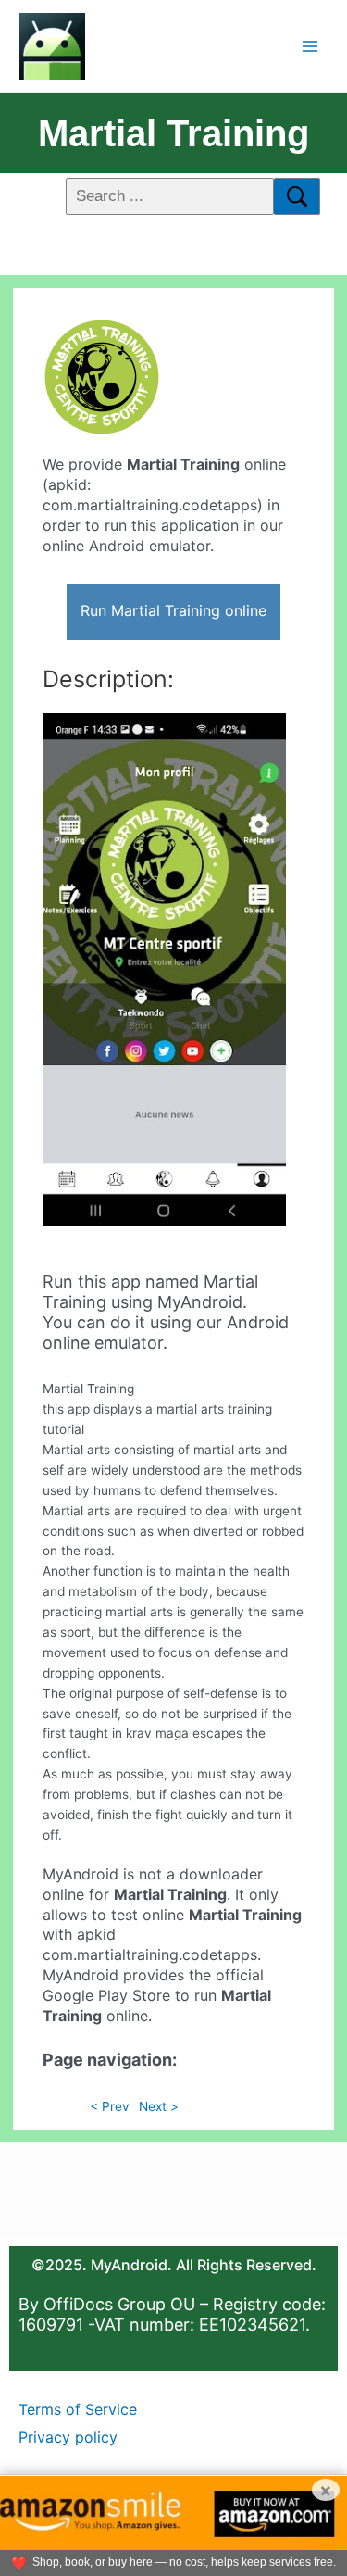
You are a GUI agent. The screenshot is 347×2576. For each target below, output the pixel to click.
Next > (159, 2106)
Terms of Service (78, 2409)
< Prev (110, 2106)
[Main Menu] (310, 46)
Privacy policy (68, 2437)
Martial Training (173, 133)
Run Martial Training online (173, 610)
